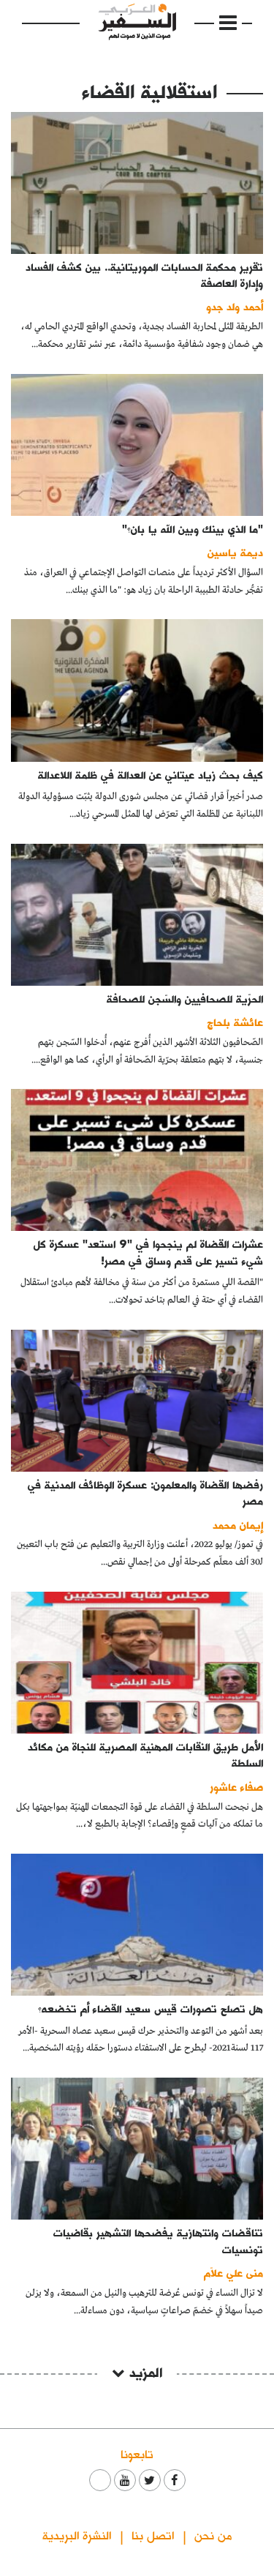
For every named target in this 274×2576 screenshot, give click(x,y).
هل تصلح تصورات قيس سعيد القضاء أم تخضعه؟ (151, 2008)
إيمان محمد (238, 1525)
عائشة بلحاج (235, 1022)
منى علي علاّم (233, 2273)
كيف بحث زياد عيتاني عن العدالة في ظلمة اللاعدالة (151, 775)
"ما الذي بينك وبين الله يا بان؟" (193, 529)
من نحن (213, 2535)
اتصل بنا (153, 2535)
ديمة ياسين (235, 552)
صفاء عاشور (236, 1787)
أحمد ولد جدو (235, 306)
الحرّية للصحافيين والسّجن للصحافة (185, 999)
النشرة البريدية (77, 2535)
